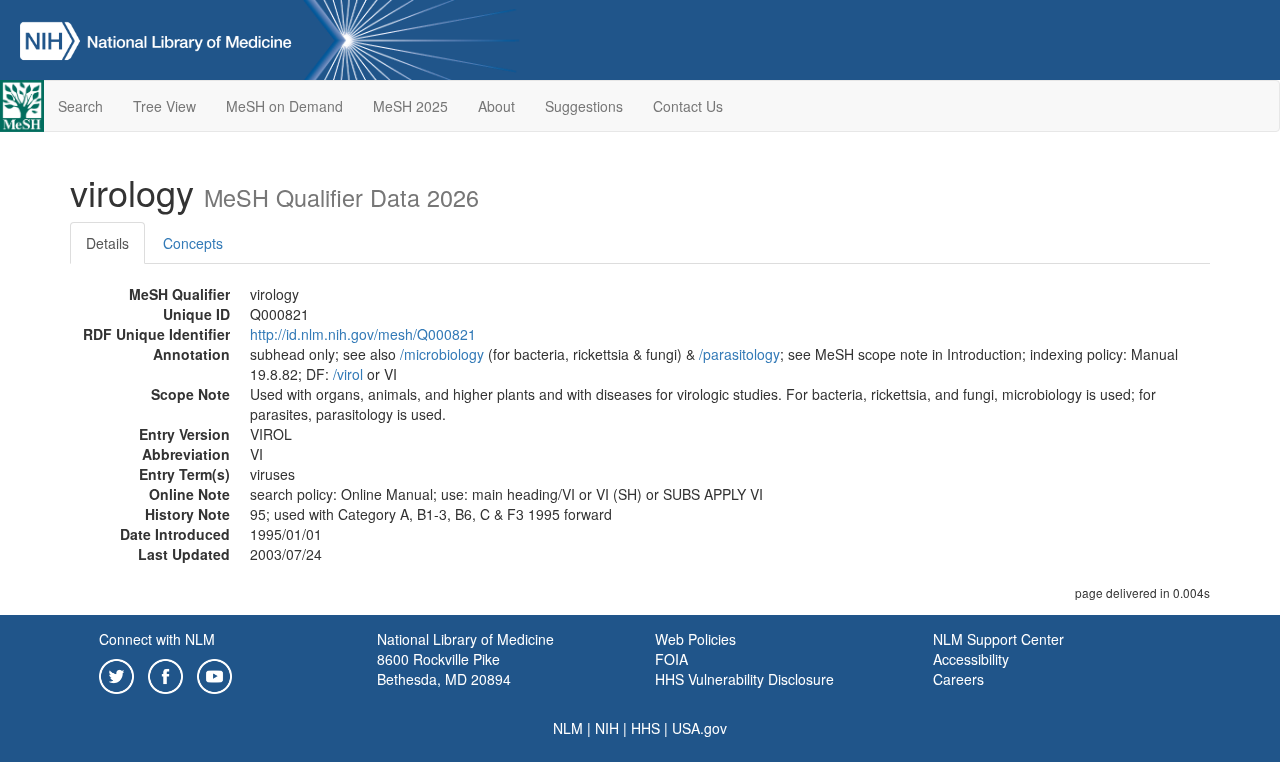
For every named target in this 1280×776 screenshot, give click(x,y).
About (496, 106)
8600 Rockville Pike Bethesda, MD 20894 (444, 669)
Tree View (164, 106)
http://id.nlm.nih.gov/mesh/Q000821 (363, 334)
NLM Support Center (998, 639)
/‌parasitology (739, 354)
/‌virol (348, 374)
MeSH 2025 (410, 106)
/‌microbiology (442, 354)
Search (80, 106)
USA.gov (699, 728)
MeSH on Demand (284, 106)
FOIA (671, 659)
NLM (568, 728)
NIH (607, 728)
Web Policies (695, 639)
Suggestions (584, 106)
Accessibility (971, 659)
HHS (645, 728)
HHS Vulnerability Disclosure (744, 679)
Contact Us (688, 106)
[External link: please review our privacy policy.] (116, 674)
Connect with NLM (157, 639)
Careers (958, 679)
